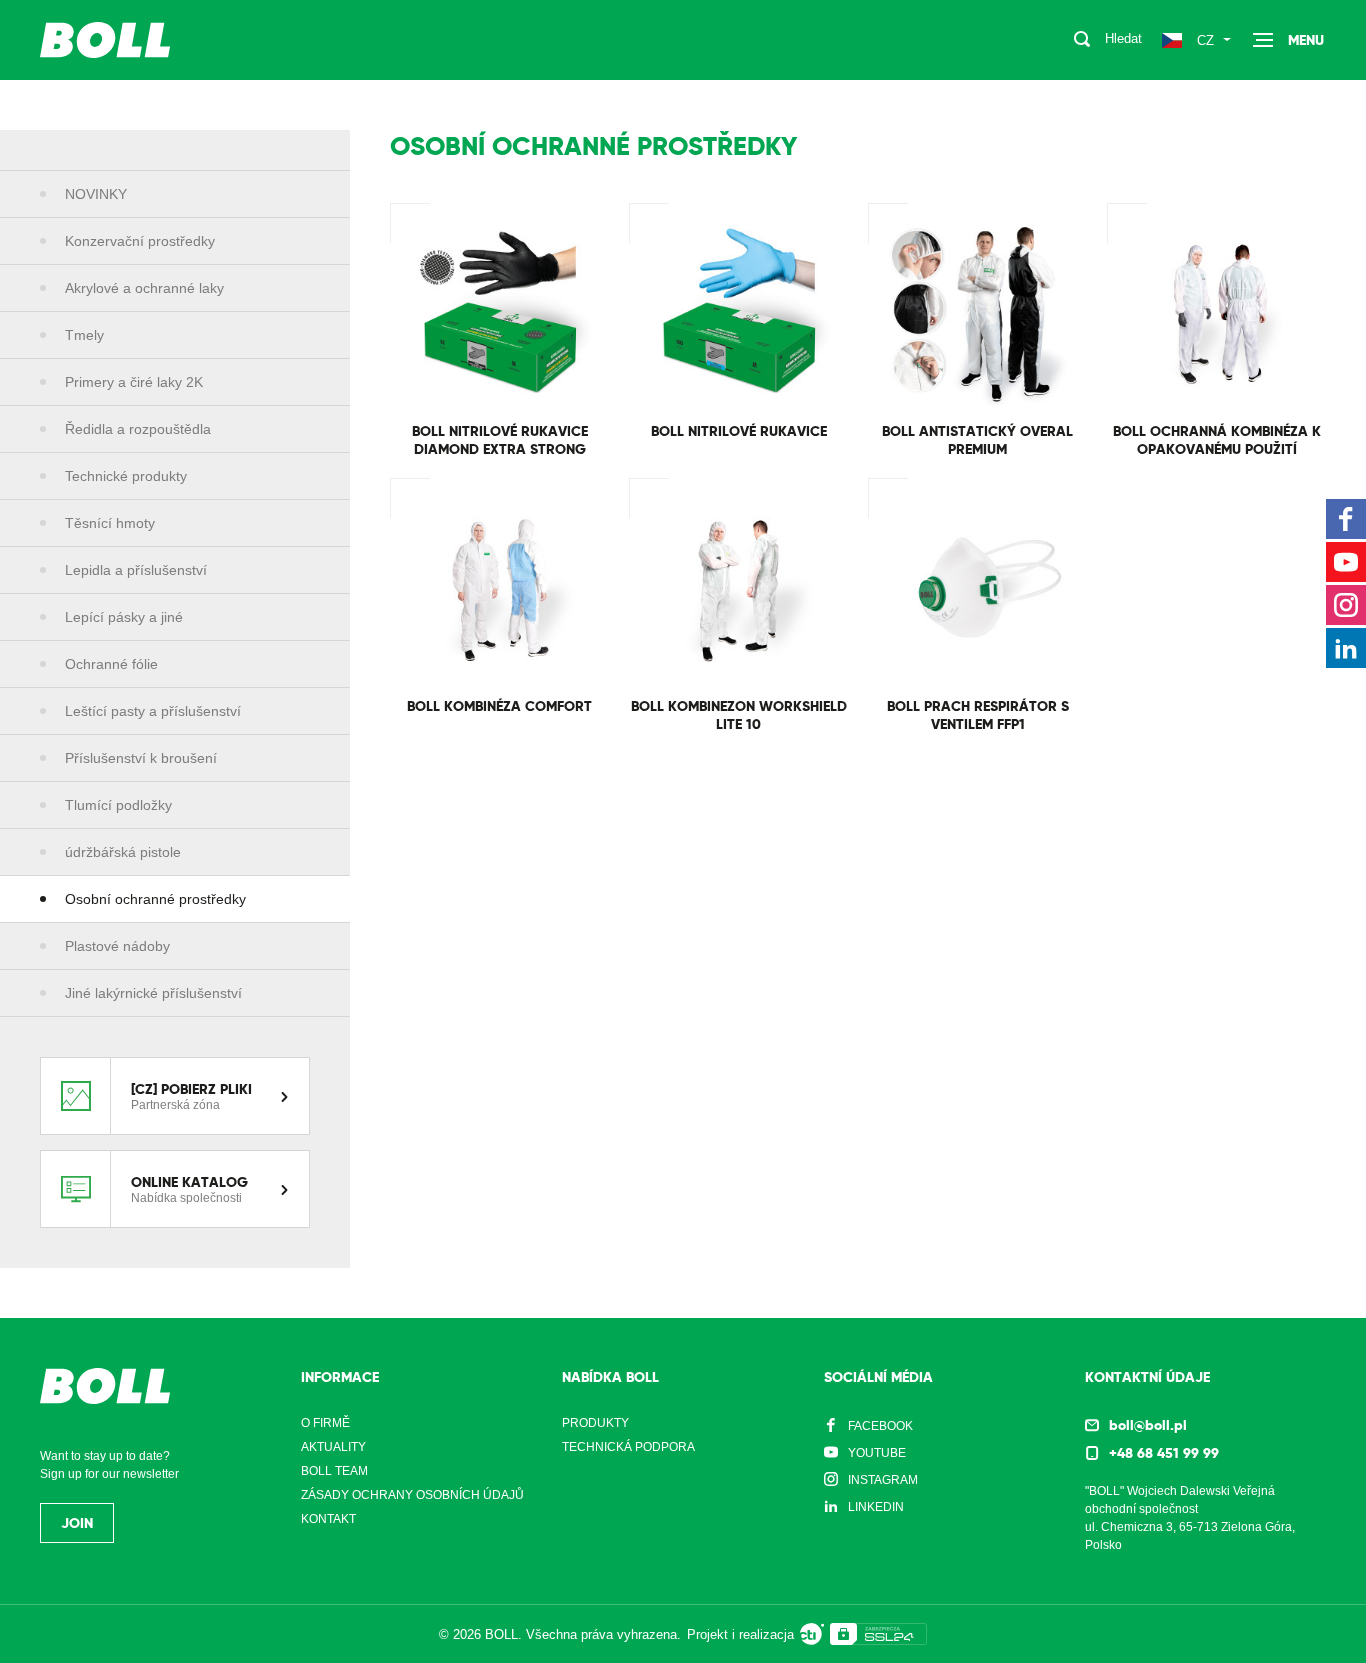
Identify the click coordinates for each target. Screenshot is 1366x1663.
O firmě (325, 1423)
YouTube (877, 1453)
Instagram (883, 1480)
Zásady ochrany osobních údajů (412, 1495)
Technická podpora (628, 1447)
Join (77, 1523)
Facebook (880, 1426)
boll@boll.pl (1148, 1425)
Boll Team (334, 1471)
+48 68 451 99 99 (1164, 1453)
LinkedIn (876, 1507)
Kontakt (328, 1519)
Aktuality (333, 1447)
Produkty (595, 1423)
